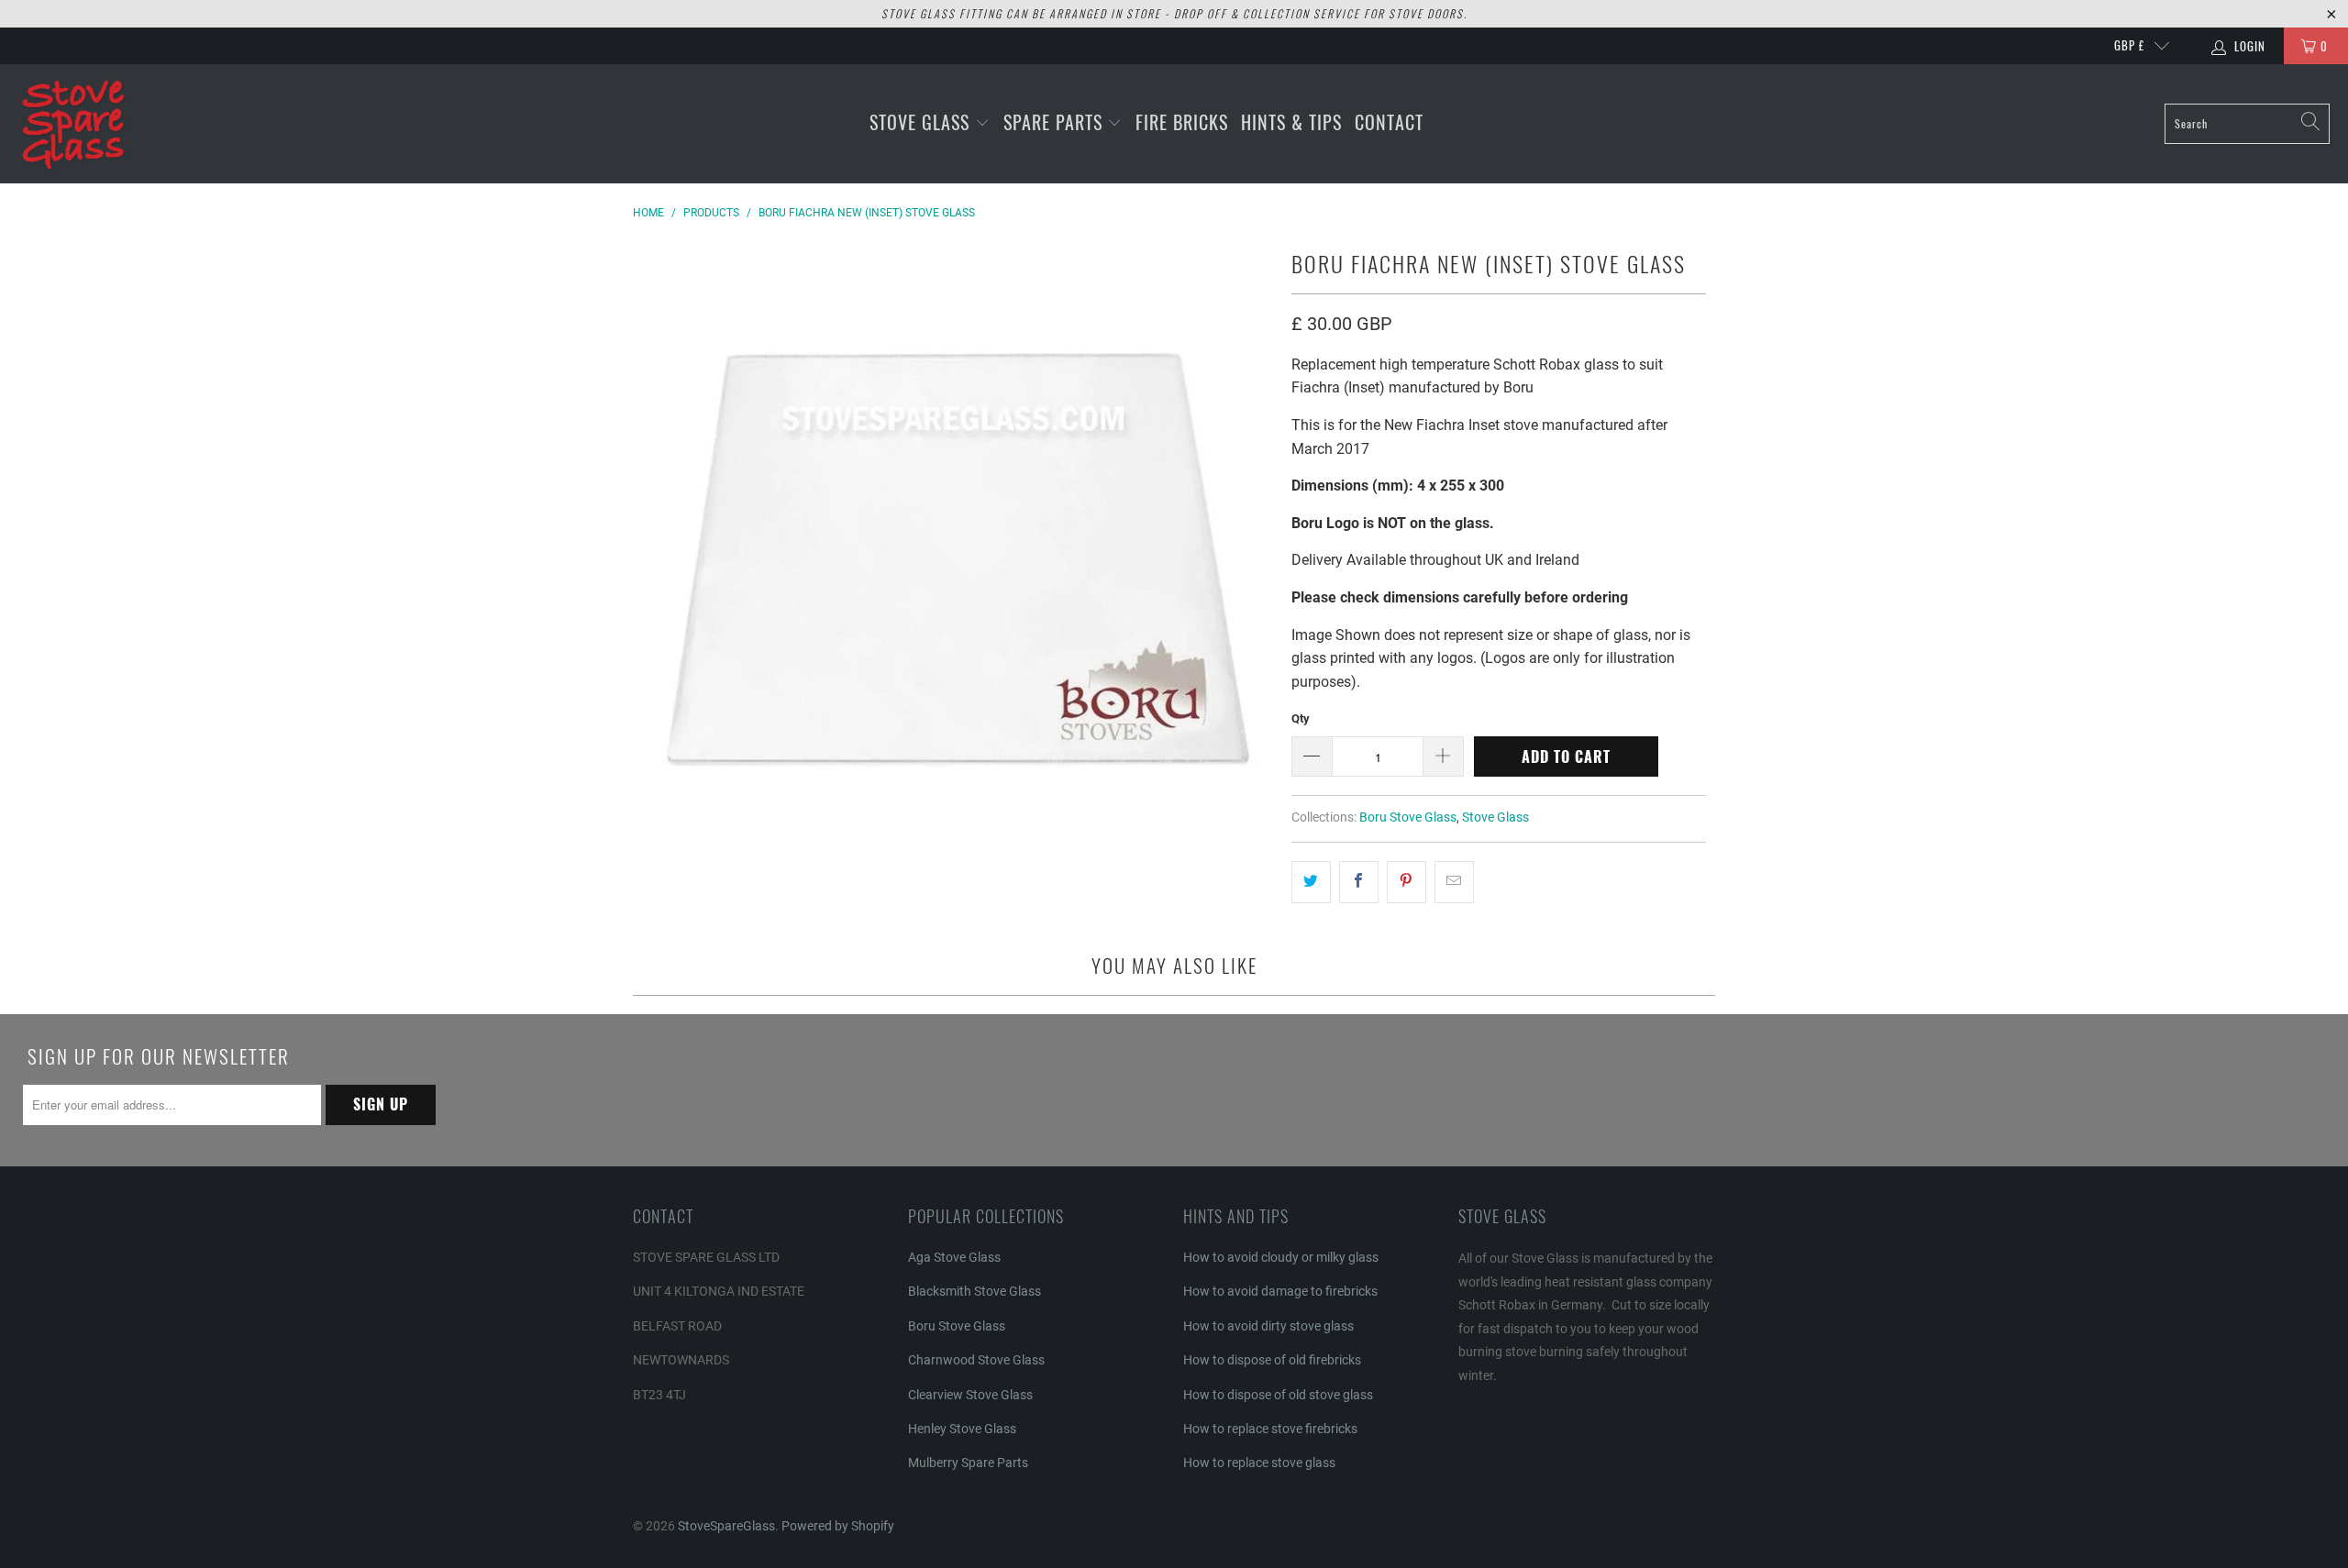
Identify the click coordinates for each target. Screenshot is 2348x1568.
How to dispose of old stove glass (1278, 1395)
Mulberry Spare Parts (968, 1463)
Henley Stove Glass (962, 1429)
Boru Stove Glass (1408, 817)
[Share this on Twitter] (1311, 882)
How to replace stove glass (1259, 1463)
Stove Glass (922, 122)
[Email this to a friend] (1454, 882)
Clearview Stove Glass (970, 1395)
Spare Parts (1056, 122)
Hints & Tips (1291, 122)
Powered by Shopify (838, 1526)
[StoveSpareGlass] (73, 124)
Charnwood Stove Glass (976, 1360)
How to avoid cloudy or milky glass (1281, 1257)
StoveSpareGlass (726, 1526)
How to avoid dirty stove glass (1268, 1326)
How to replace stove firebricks (1270, 1429)
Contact (1389, 122)
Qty (1301, 718)
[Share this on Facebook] (1359, 882)
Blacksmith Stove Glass (975, 1291)
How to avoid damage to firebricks (1280, 1291)
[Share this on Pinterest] (1407, 882)
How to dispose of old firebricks (1272, 1360)
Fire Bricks (1182, 122)
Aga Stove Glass (954, 1257)
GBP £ (2129, 45)
